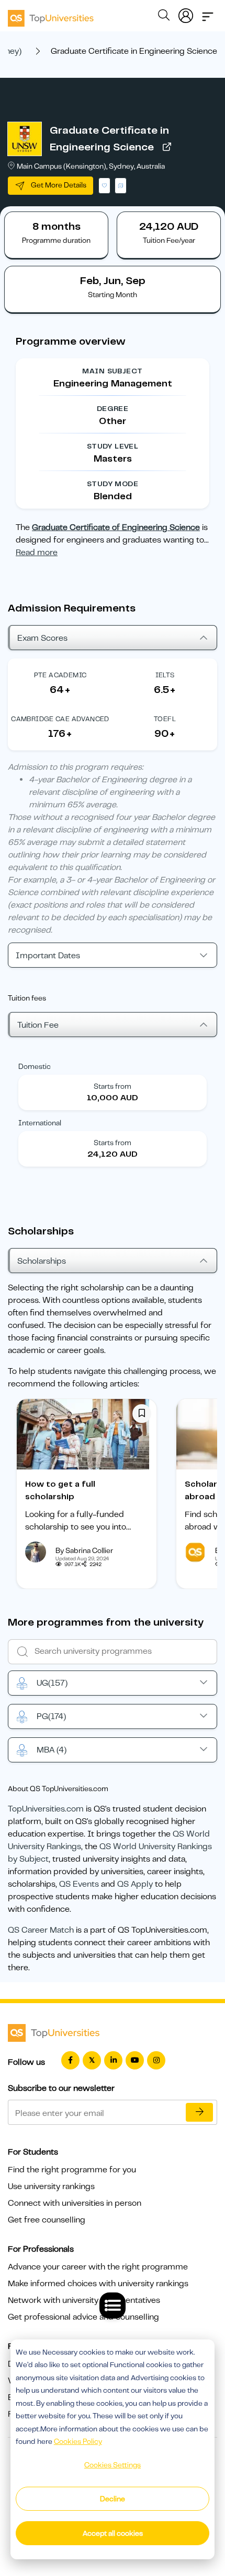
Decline (113, 2499)
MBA (52, 1750)
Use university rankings (51, 2186)
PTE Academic (60, 675)
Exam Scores (42, 638)
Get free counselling (47, 2220)
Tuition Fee (38, 1025)
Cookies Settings (113, 2465)
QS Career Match (41, 1930)
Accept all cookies (113, 2533)
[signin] (186, 14)
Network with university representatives (84, 2300)
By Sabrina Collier (84, 1550)
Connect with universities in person (75, 2203)
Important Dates (48, 956)
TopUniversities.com (46, 1809)
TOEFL (165, 719)
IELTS (165, 675)
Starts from (113, 1086)
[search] (164, 17)
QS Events (79, 1884)
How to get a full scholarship (60, 1490)
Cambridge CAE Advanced (60, 719)
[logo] (51, 15)
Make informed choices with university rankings (98, 2284)
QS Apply (135, 1884)
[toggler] (208, 14)
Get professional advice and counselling (83, 2317)
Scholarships (42, 1261)
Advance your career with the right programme (98, 2267)
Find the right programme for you (72, 2170)
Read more (37, 552)
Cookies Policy (78, 2441)
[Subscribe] (199, 2112)
